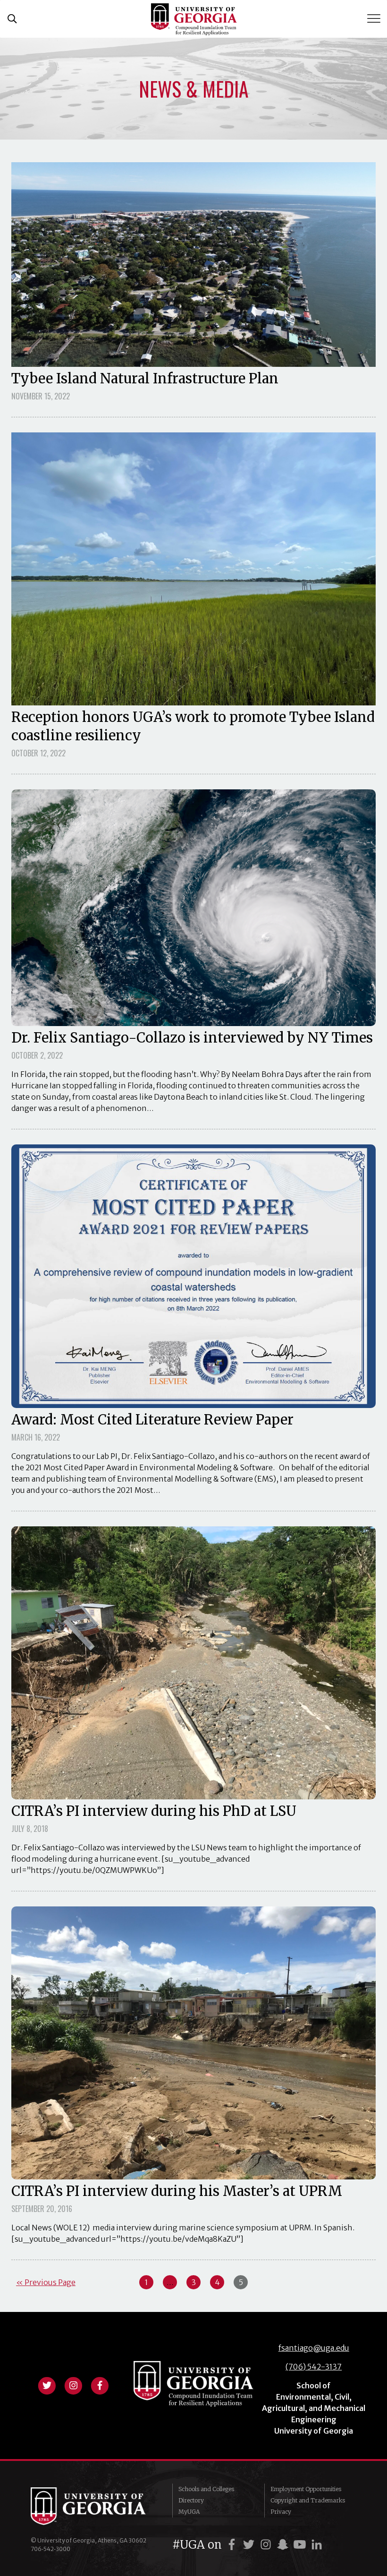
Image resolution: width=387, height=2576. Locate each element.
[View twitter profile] (47, 2385)
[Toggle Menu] (375, 19)
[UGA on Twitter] (250, 2545)
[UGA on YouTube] (301, 2545)
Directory (191, 2500)
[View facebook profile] (100, 2385)
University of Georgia (94, 2506)
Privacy (281, 2512)
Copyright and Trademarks (308, 2500)
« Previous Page (46, 2282)
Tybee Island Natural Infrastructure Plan (145, 379)
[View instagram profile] (73, 2385)
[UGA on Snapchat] (284, 2545)
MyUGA (189, 2512)
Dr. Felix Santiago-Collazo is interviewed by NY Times (192, 1038)
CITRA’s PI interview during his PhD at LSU (154, 1811)
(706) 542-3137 (314, 2367)
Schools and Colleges (206, 2489)
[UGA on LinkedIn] (317, 2545)
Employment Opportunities (306, 2489)
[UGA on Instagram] (267, 2545)
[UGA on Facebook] (233, 2545)
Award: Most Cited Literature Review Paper (152, 1420)
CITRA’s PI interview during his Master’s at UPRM (177, 2191)
